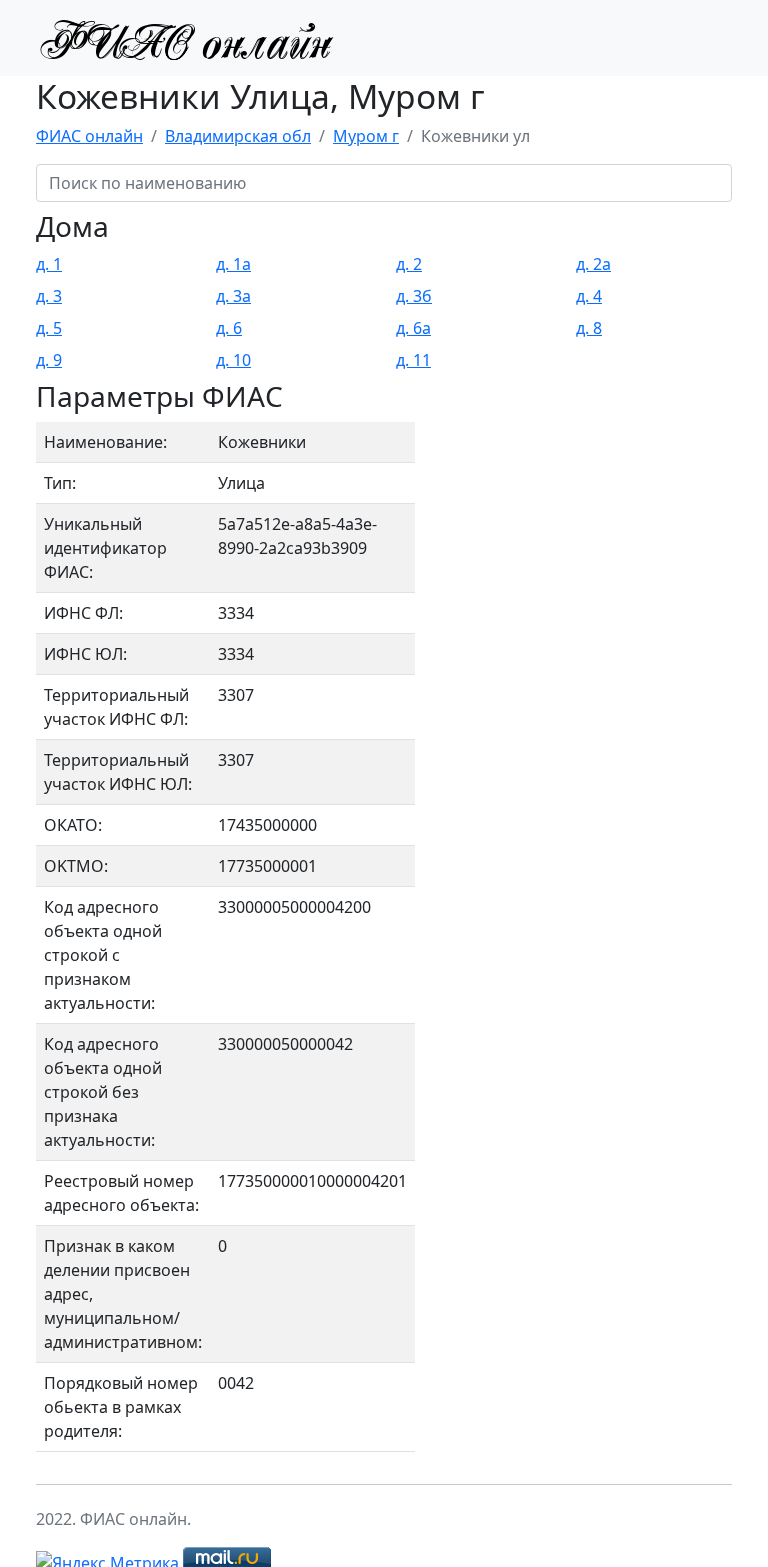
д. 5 (49, 328)
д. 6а (413, 328)
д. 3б (414, 296)
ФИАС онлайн (89, 136)
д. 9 (49, 360)
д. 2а (593, 264)
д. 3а (233, 296)
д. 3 (49, 296)
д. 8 (589, 328)
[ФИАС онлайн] (186, 38)
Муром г (366, 136)
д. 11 (413, 360)
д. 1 (49, 264)
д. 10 (233, 360)
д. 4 (589, 296)
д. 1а (233, 264)
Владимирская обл (238, 136)
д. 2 (409, 264)
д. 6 (229, 328)
